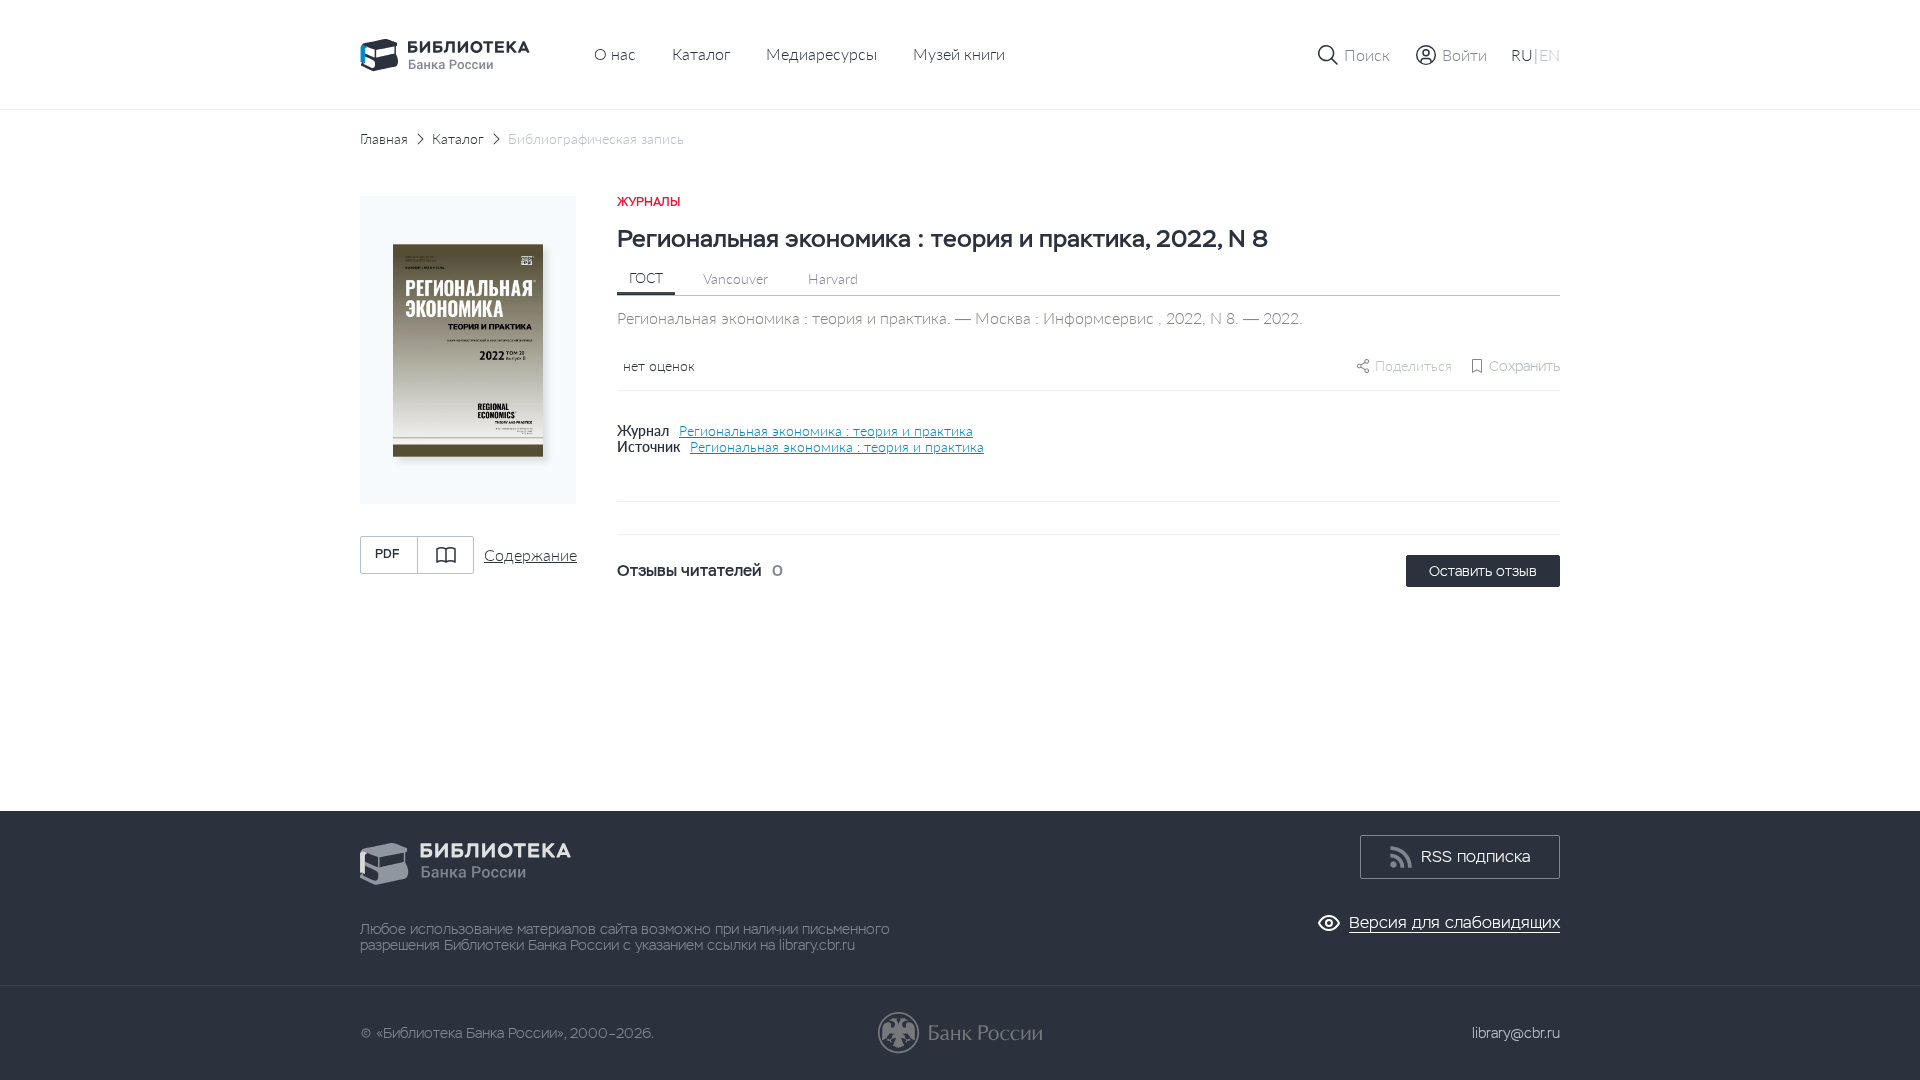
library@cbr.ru (1516, 1033)
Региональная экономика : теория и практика (826, 431)
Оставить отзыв (1483, 571)
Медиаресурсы (821, 53)
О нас (615, 53)
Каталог (701, 53)
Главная (384, 139)
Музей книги (959, 53)
